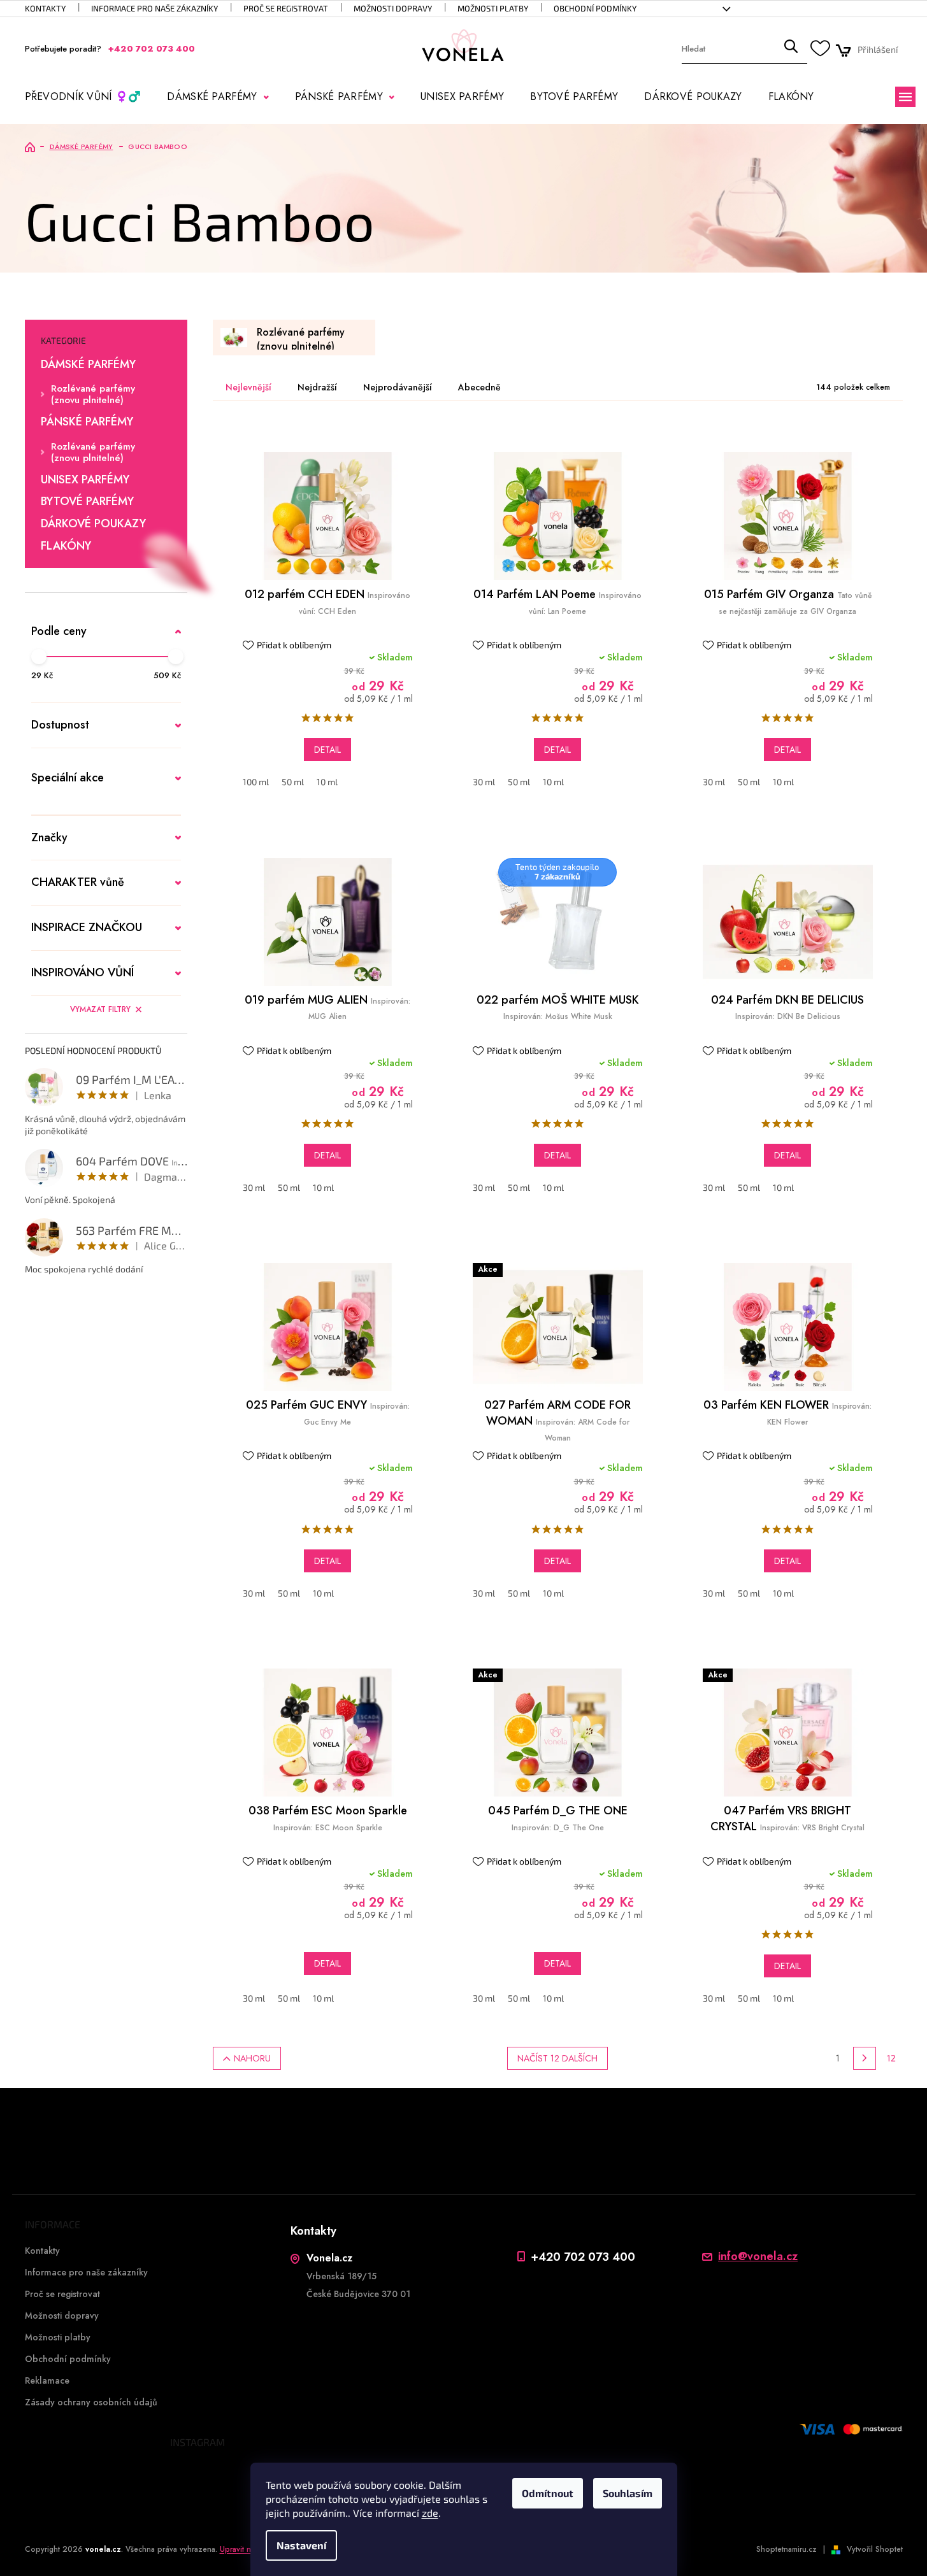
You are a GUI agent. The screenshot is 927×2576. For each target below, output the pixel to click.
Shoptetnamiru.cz (787, 2549)
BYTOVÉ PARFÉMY (87, 502)
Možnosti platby (493, 8)
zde (430, 2513)
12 (891, 2058)
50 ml (293, 782)
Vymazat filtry (100, 1009)
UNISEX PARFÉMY (85, 480)
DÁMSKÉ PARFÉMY (88, 365)
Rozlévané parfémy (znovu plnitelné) (93, 394)
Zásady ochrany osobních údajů (91, 2402)
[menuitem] (83, 97)
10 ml (327, 782)
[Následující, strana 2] (865, 2058)
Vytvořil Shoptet (875, 2549)
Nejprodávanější (398, 387)
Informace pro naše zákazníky (154, 8)
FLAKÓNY (66, 546)
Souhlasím (628, 2493)
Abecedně (479, 387)
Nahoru (252, 2058)
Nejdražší (317, 387)
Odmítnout (548, 2493)
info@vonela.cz (758, 2257)
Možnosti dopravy (393, 8)
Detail (327, 750)
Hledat (791, 49)
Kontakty (45, 8)
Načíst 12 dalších (557, 2058)
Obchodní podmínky (595, 8)
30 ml (484, 782)
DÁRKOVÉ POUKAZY (93, 524)
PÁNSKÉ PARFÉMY (87, 422)
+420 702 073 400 (583, 2257)
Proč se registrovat (286, 8)
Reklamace (47, 2380)
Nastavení (301, 2545)
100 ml (256, 782)
